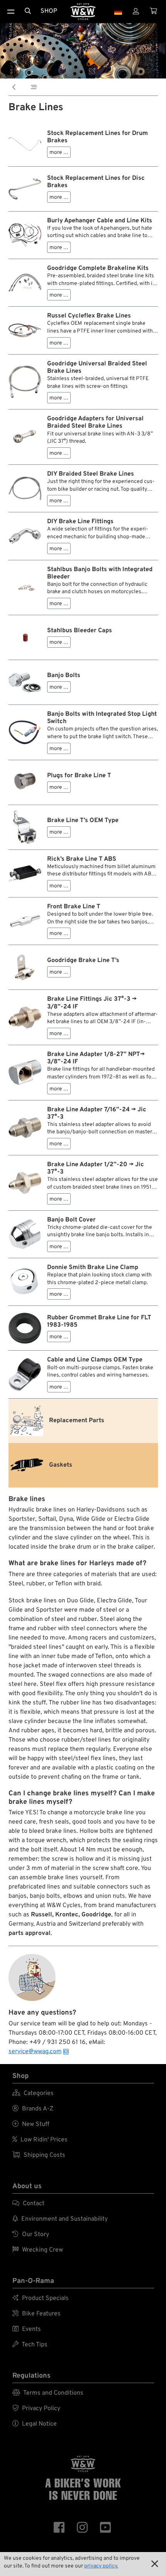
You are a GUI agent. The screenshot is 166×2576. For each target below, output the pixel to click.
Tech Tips (30, 2345)
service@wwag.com (35, 2052)
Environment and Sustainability (60, 2219)
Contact (28, 2204)
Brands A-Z (33, 2109)
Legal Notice (35, 2424)
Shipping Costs (39, 2155)
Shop (49, 11)
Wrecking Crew (38, 2250)
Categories (33, 2093)
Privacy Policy (36, 2409)
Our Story (31, 2235)
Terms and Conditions (48, 2393)
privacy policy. (101, 2566)
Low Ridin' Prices (40, 2140)
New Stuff (31, 2124)
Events (27, 2329)
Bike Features (36, 2314)
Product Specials (41, 2298)
